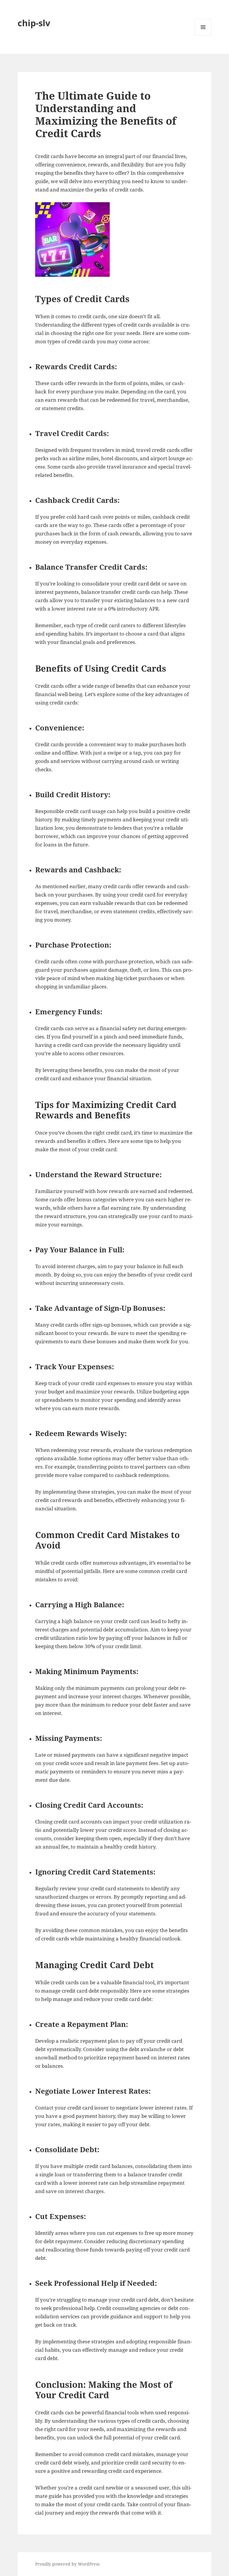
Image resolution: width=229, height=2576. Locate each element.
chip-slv (34, 23)
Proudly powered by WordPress (67, 2564)
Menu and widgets (203, 35)
